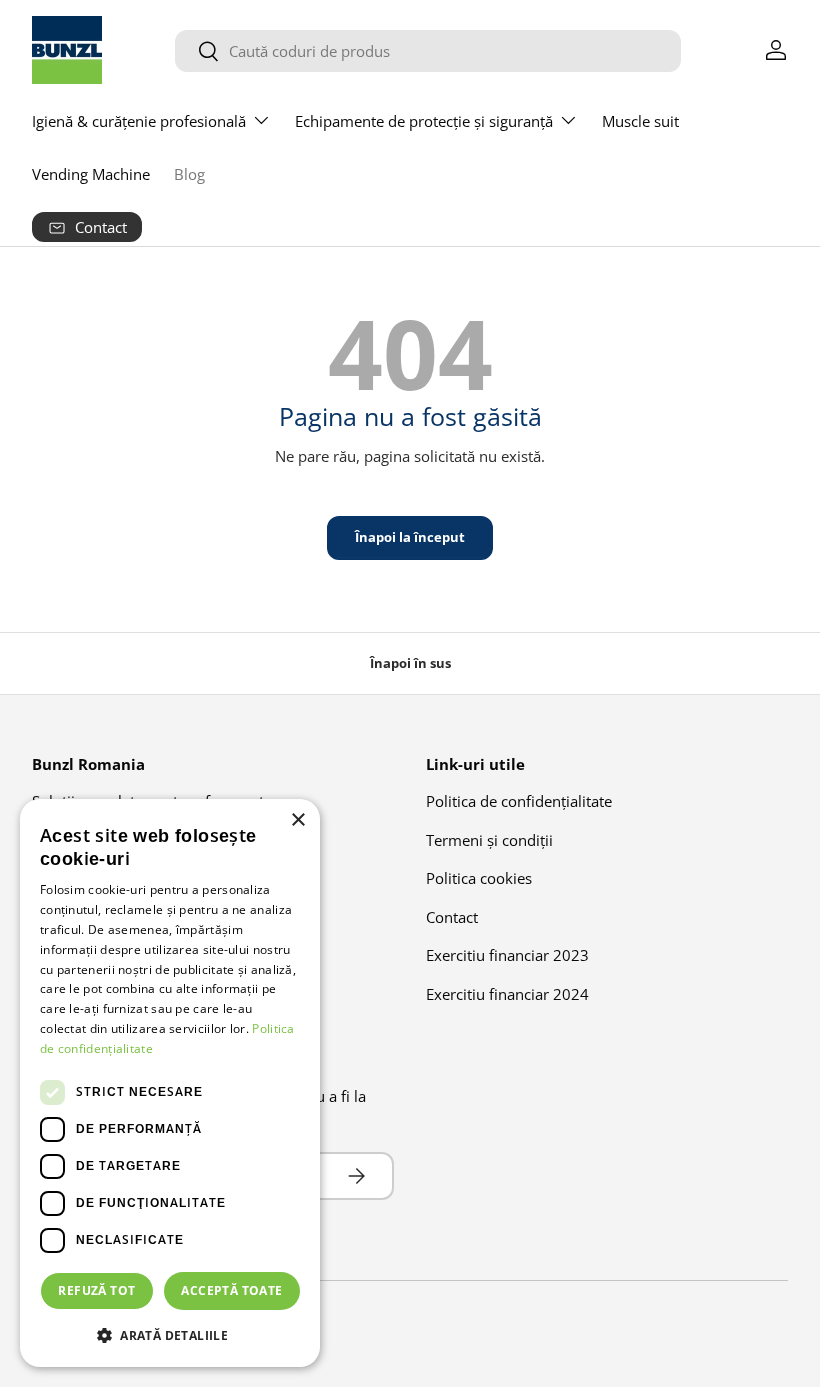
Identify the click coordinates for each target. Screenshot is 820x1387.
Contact (452, 917)
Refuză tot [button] (96, 1290)
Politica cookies (479, 878)
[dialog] (170, 1083)
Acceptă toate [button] (231, 1290)
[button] (170, 1335)
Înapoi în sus (410, 663)
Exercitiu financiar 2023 (507, 955)
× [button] (297, 820)
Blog (189, 174)
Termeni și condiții (489, 840)
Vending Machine (91, 174)
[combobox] (428, 51)
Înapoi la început (410, 537)
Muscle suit (640, 121)
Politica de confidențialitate (519, 801)
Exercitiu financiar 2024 (507, 994)
